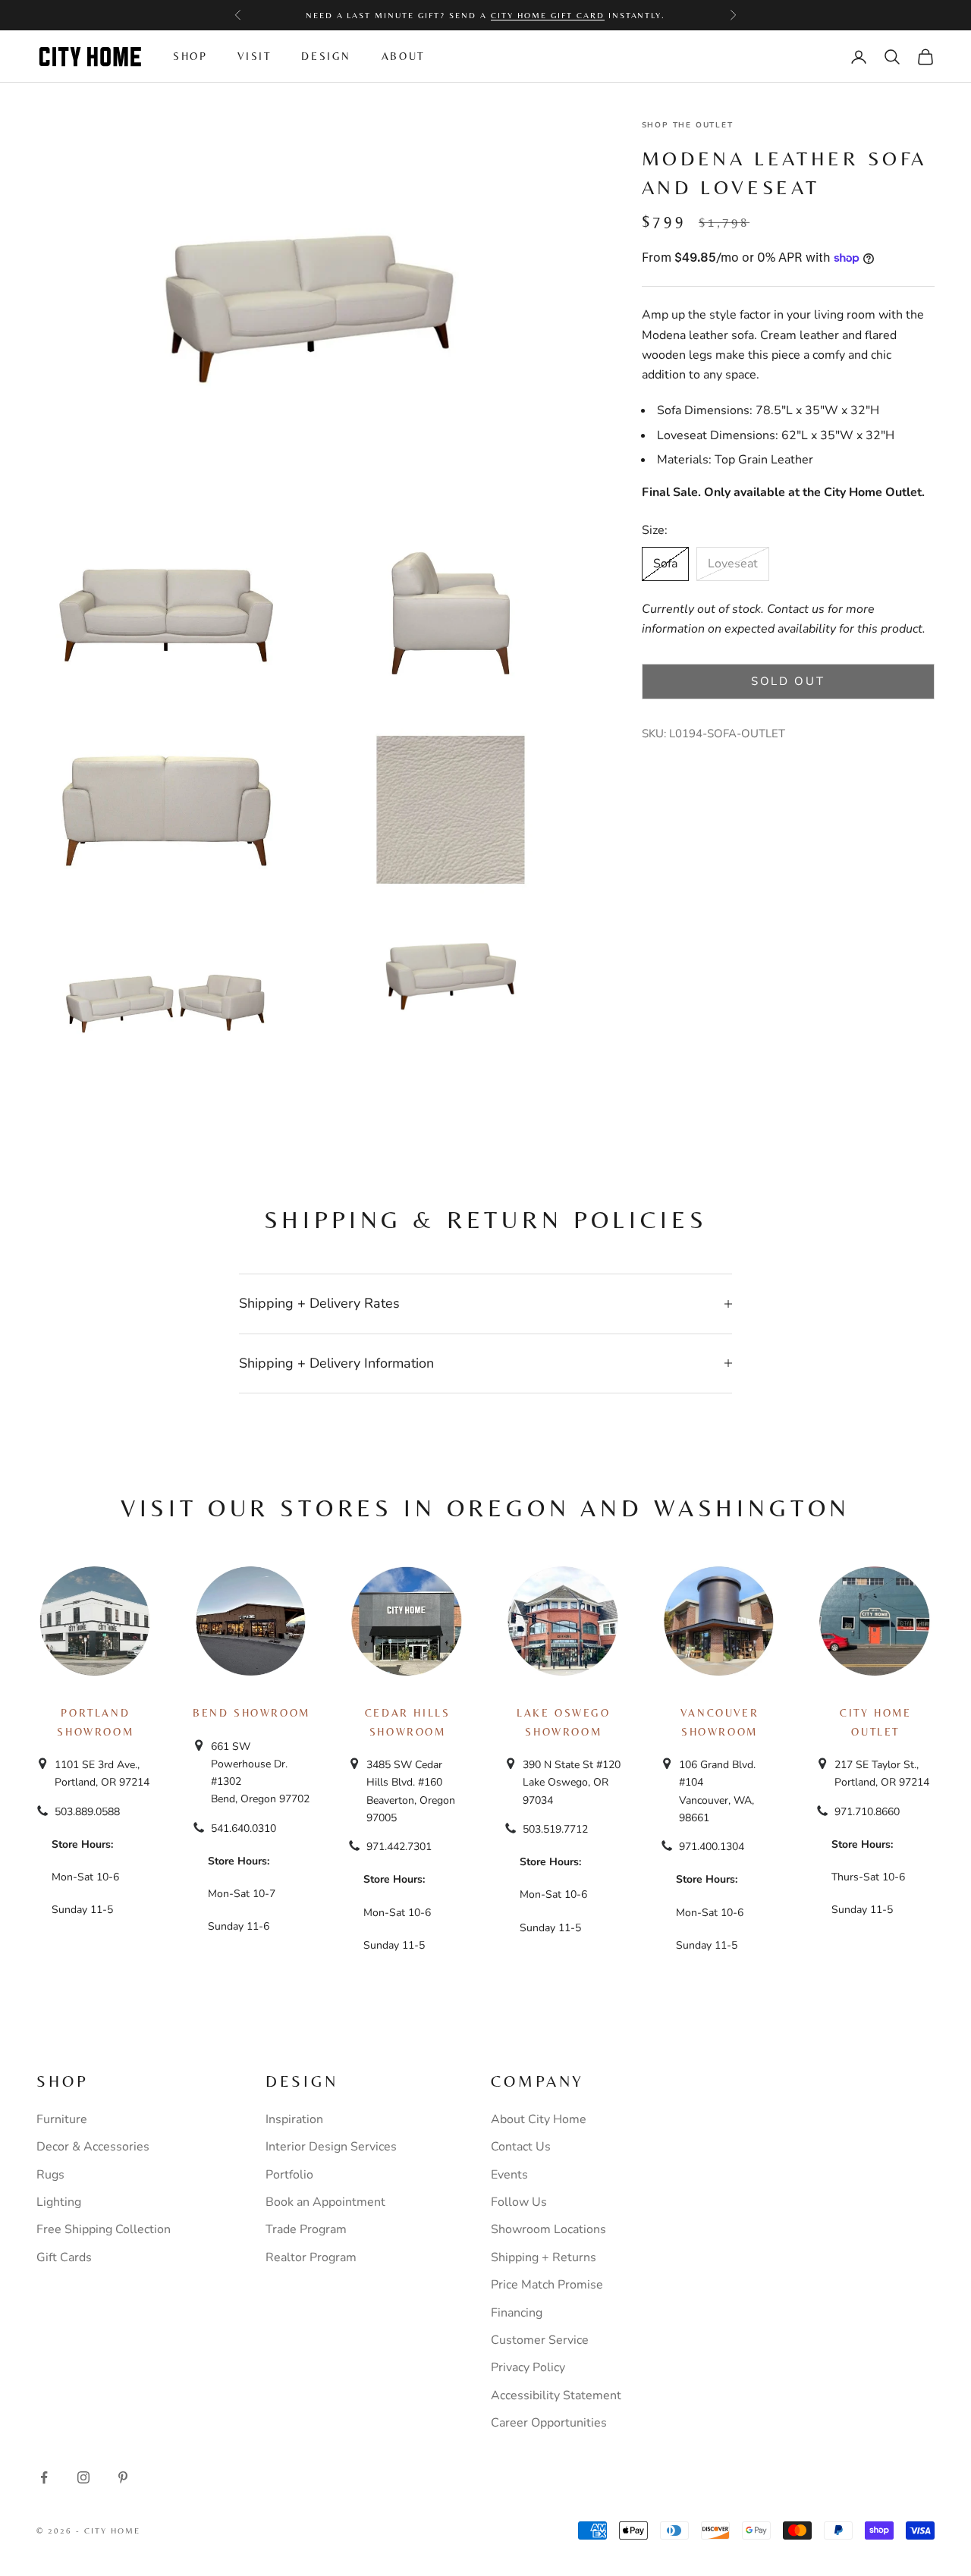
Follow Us (519, 2202)
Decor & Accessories (93, 2147)
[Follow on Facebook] (44, 2477)
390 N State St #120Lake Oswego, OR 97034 (572, 1782)
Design (326, 56)
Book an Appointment (325, 2202)
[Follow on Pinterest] (123, 2477)
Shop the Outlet (688, 125)
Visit (254, 56)
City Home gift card (548, 15)
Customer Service (540, 2340)
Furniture (62, 2119)
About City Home (539, 2119)
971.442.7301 (399, 1847)
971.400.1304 (712, 1847)
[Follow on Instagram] (83, 2477)
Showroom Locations (548, 2229)
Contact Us (521, 2147)
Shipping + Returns (544, 2257)
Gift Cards (64, 2257)
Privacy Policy (528, 2367)
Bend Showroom (251, 1713)
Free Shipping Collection (104, 2229)
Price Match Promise (547, 2285)
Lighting (59, 2202)
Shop (190, 56)
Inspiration (294, 2119)
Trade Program (306, 2229)
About (403, 56)
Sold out (788, 681)
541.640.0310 (244, 1828)
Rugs (50, 2175)
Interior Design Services (331, 2147)
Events (509, 2175)
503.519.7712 (555, 1829)
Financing (517, 2313)
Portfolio (289, 2175)
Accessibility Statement (556, 2395)
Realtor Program (311, 2257)
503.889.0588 (87, 1812)
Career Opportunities (549, 2423)
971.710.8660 (867, 1812)
